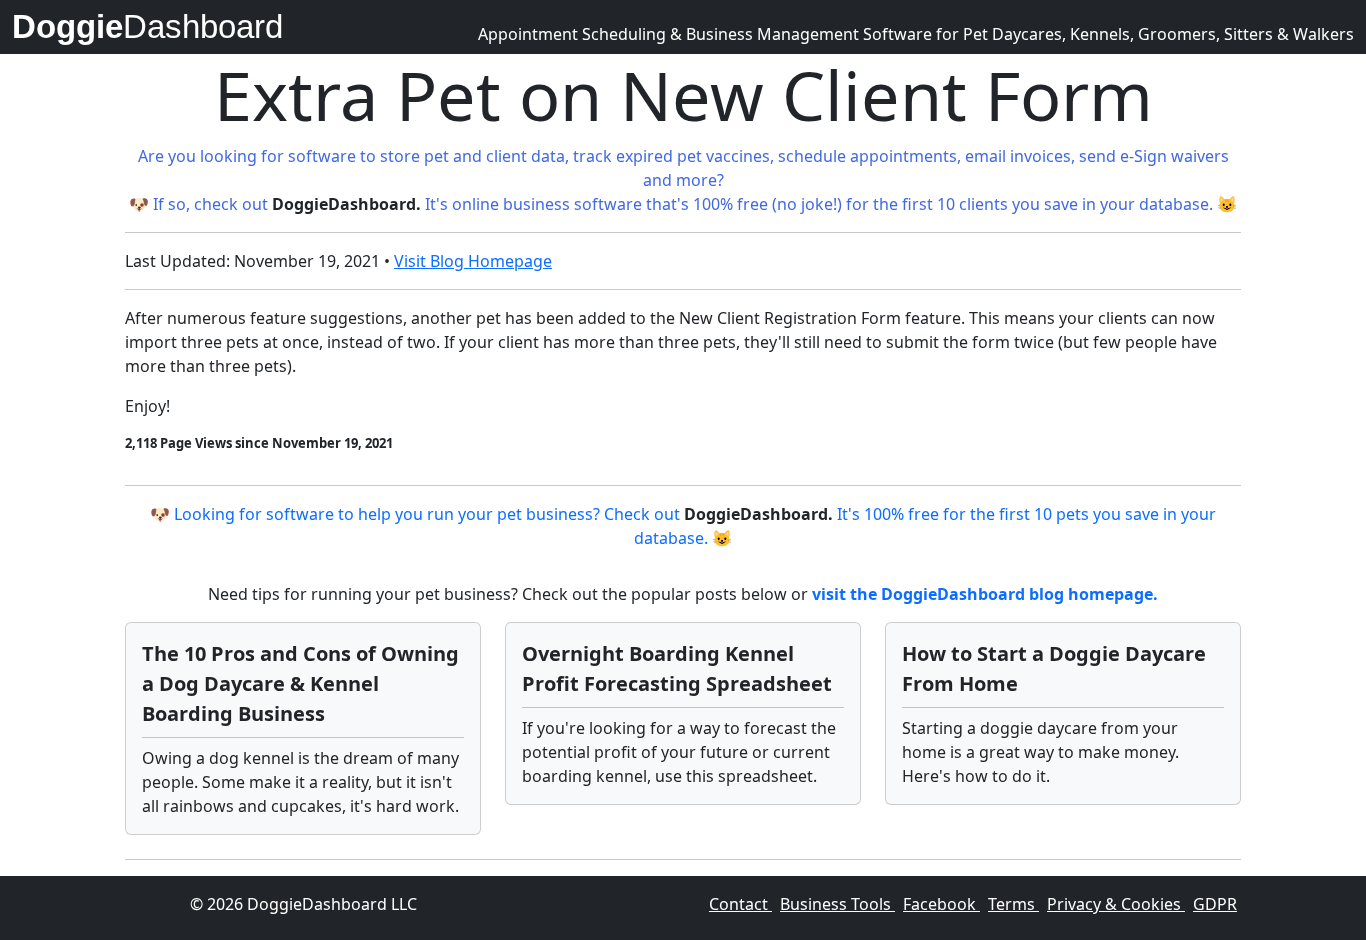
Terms (1013, 904)
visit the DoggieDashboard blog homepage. (985, 594)
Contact (740, 904)
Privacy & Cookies (1116, 904)
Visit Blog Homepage (473, 261)
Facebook (941, 904)
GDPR (1215, 904)
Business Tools (837, 904)
